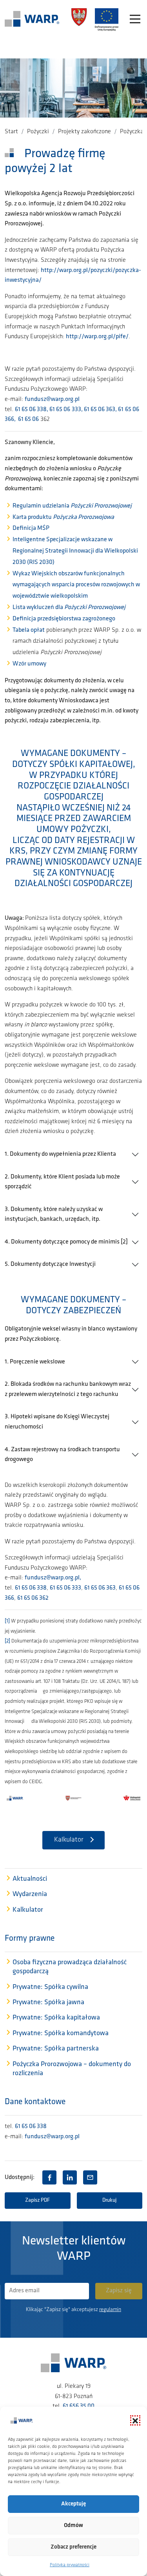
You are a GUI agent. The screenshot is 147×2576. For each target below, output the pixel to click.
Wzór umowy (29, 664)
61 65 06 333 (65, 1588)
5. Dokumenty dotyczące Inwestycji (50, 1264)
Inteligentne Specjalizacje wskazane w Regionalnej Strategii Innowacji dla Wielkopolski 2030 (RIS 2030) (75, 551)
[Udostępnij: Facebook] (49, 2177)
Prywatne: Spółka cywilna (50, 1987)
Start (11, 132)
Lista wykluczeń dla (69, 607)
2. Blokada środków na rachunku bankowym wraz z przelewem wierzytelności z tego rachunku (68, 1389)
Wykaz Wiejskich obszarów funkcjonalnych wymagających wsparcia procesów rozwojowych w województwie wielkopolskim (76, 585)
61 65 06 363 (100, 1588)
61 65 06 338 (31, 1588)
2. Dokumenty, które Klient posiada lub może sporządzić (62, 1182)
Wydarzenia (30, 1894)
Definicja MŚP (31, 528)
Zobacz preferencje (73, 2547)
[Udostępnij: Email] (90, 2177)
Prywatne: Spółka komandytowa (61, 2034)
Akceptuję (73, 2504)
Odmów (73, 2526)
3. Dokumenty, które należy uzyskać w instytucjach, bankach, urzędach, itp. (54, 1215)
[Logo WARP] (32, 20)
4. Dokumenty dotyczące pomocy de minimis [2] (66, 1242)
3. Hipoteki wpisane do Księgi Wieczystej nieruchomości (57, 1422)
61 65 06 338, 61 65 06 (43, 410)
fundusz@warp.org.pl (52, 399)
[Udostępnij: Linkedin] (70, 2177)
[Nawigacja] (135, 20)
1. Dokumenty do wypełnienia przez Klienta (60, 1154)
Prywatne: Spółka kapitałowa (56, 2018)
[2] (7, 1641)
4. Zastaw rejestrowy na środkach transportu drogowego (62, 1455)
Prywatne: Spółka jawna (48, 2003)
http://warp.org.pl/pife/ (97, 337)
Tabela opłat (29, 630)
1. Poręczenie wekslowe (35, 1362)
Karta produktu (63, 517)
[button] (135, 2420)
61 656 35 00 (79, 2406)
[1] (7, 1621)
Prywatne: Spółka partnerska (56, 2049)
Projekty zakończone (84, 132)
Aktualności (30, 1879)
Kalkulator (69, 1840)
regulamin (110, 2310)
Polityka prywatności (70, 2565)
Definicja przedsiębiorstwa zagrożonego (64, 619)
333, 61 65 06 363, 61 (98, 410)
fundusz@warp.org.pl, (54, 1578)
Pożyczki (38, 132)
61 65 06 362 (33, 1598)
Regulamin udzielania (72, 506)
